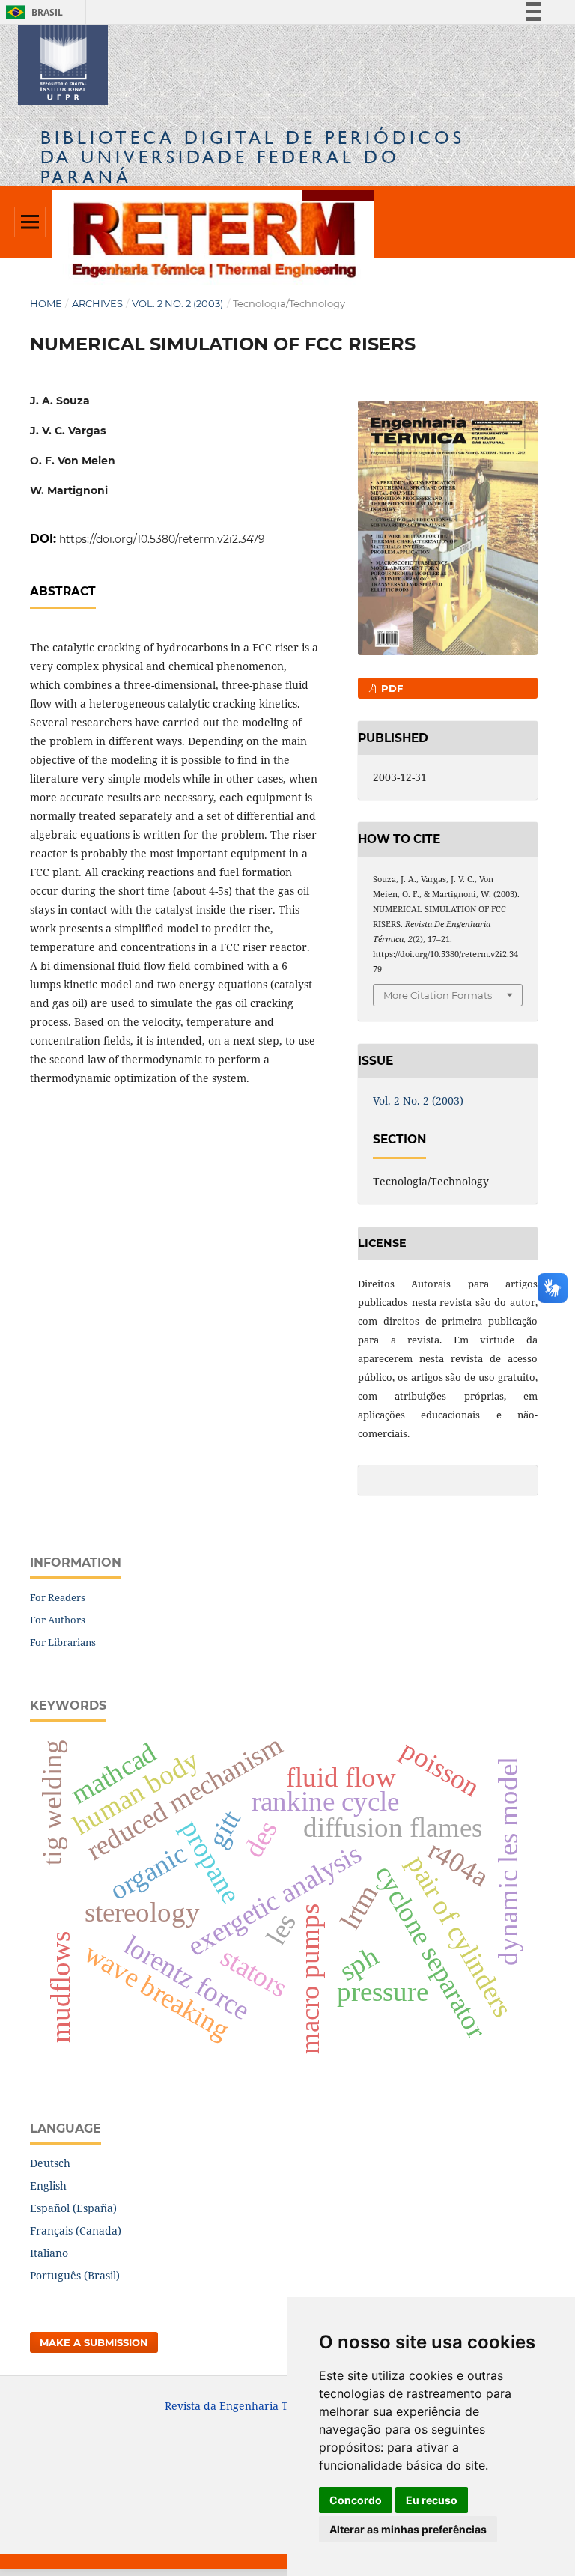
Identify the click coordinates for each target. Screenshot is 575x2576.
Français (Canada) (76, 2230)
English (48, 2185)
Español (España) (73, 2208)
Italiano (49, 2253)
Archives (97, 303)
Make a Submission (94, 2342)
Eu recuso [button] (432, 2500)
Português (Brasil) (75, 2275)
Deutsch (50, 2163)
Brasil (32, 12)
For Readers (58, 1597)
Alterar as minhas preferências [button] (408, 2529)
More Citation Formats (438, 995)
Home (46, 303)
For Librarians (63, 1642)
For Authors (58, 1620)
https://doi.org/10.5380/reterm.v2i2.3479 (162, 539)
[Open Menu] (30, 222)
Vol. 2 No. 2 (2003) (177, 303)
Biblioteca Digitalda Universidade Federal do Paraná (253, 157)
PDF (390, 688)
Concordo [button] (356, 2500)
